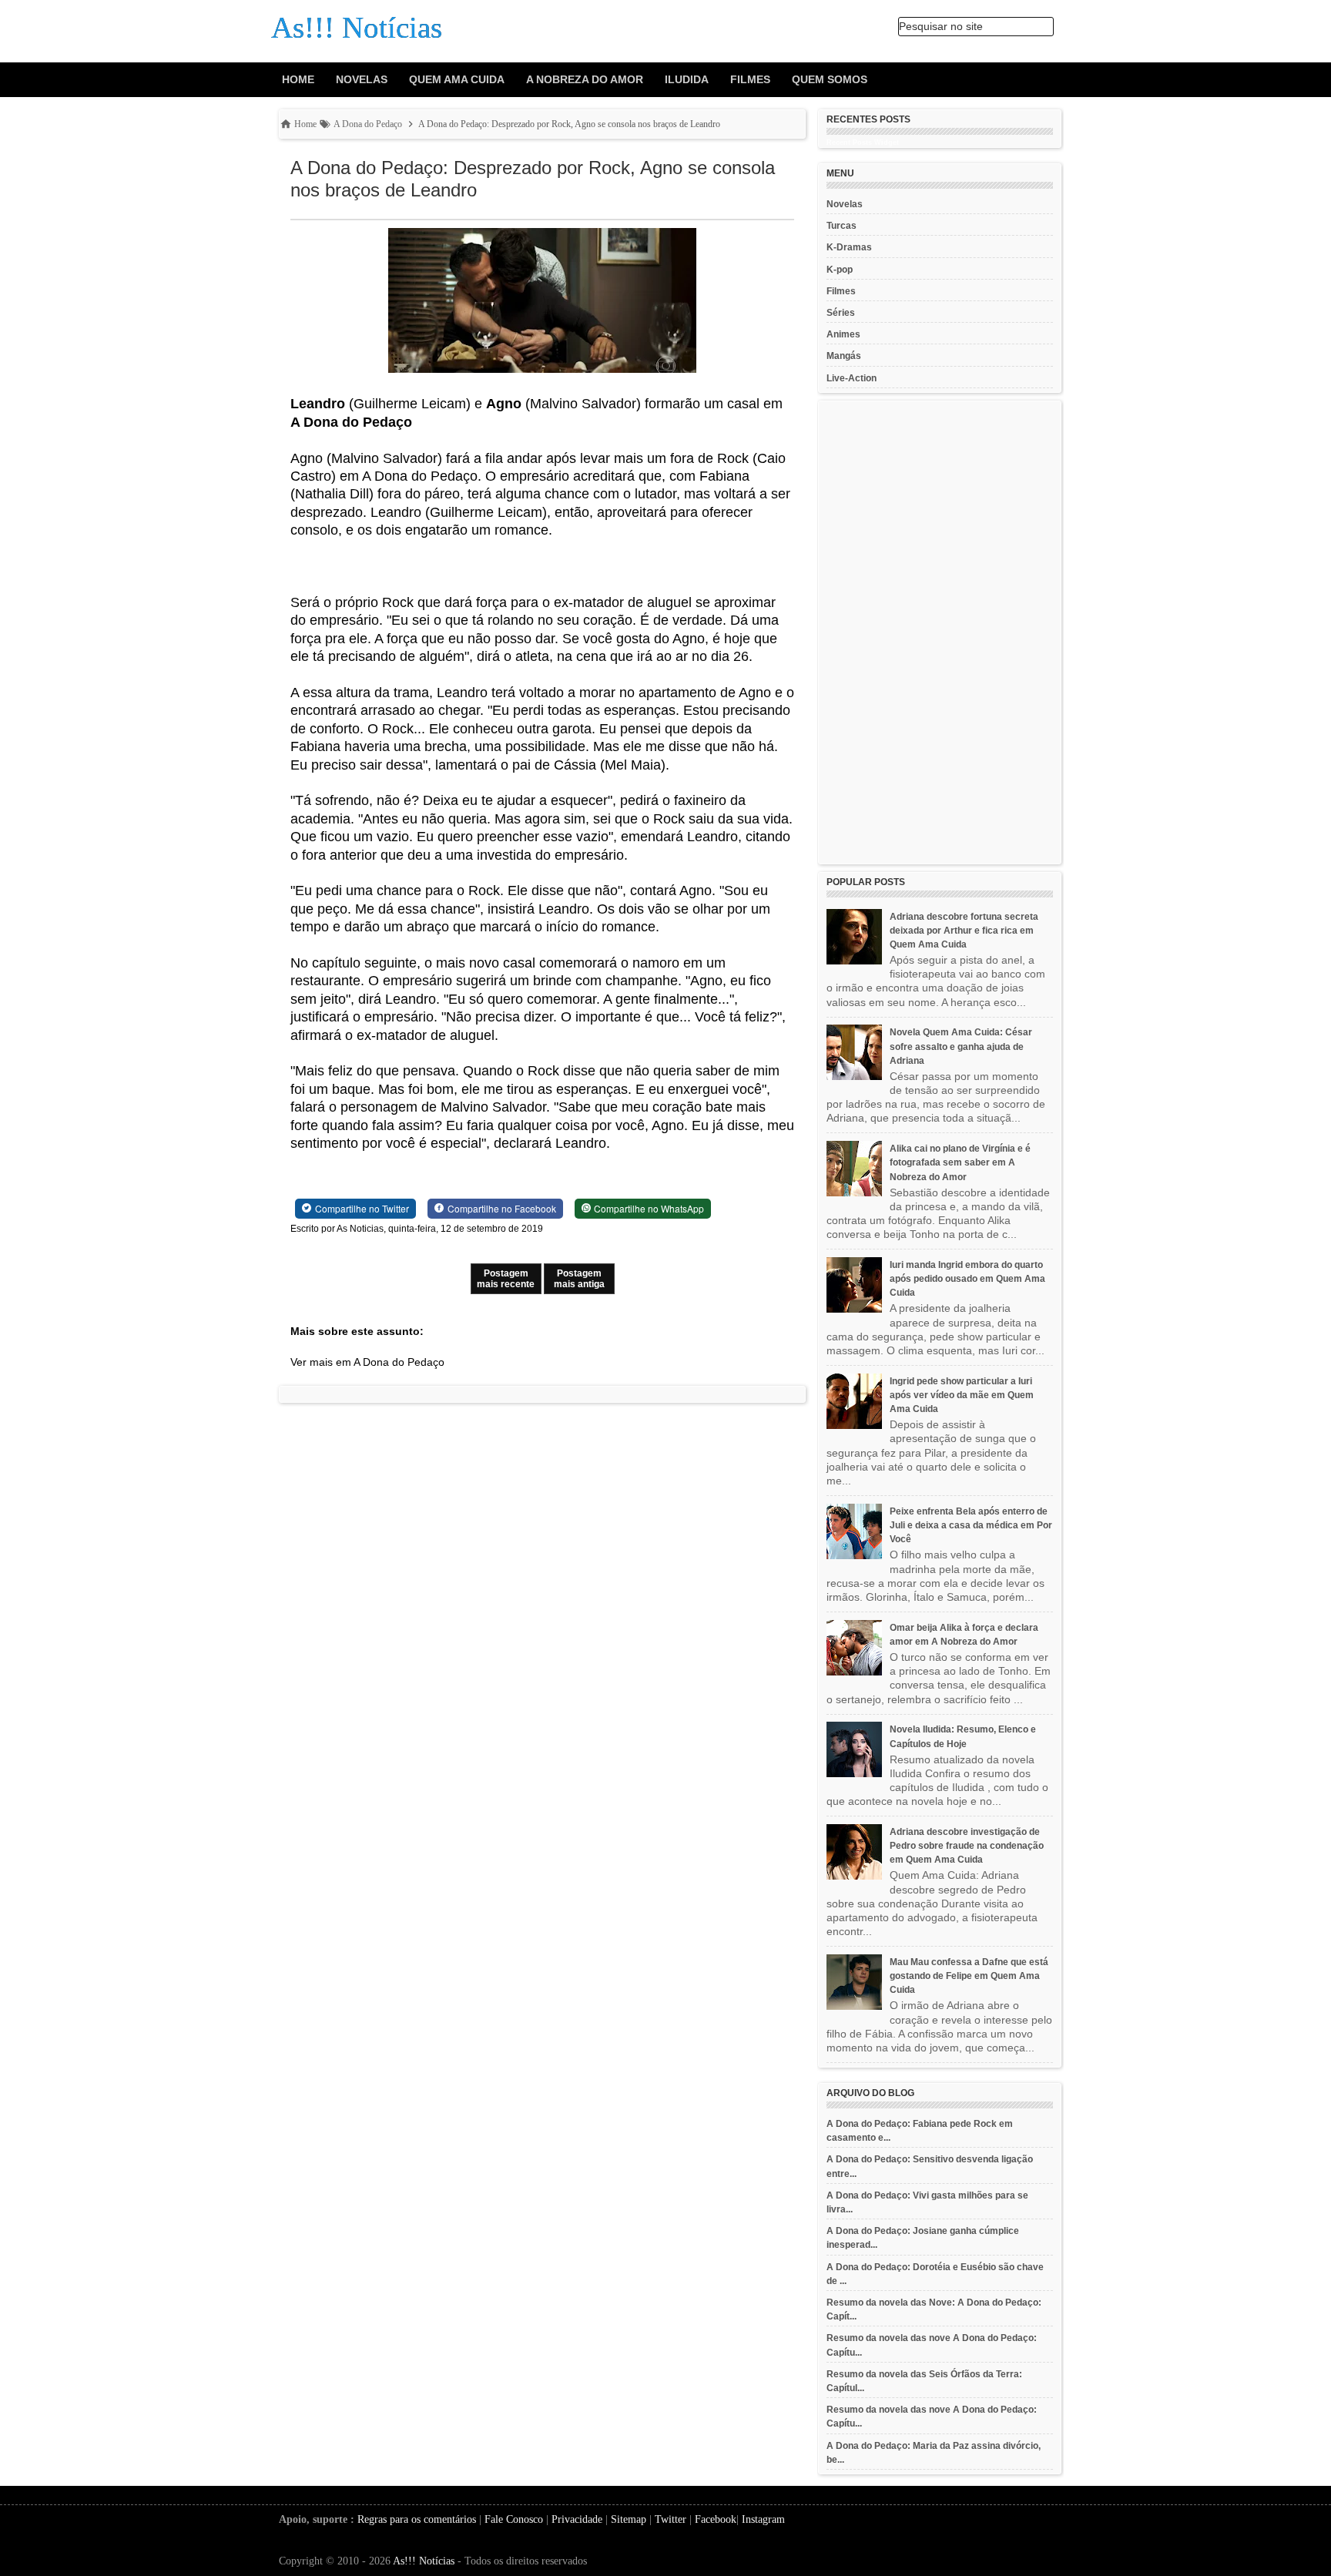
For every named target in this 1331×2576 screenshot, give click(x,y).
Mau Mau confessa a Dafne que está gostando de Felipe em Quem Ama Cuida (969, 1976)
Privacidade (577, 2519)
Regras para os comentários (417, 2519)
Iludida (687, 79)
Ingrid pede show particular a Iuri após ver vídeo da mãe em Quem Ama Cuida (962, 1395)
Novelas (362, 79)
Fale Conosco (514, 2519)
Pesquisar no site (941, 26)
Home (298, 79)
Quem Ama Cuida (457, 79)
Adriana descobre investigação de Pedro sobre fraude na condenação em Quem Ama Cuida (967, 1846)
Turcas (842, 226)
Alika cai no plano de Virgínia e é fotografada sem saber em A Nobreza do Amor (960, 1162)
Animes (843, 334)
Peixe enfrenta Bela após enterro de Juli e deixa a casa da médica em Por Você (971, 1525)
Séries (841, 313)
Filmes (750, 79)
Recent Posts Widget (863, 143)
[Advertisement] (940, 632)
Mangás (844, 356)
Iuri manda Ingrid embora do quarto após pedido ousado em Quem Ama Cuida (967, 1279)
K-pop (840, 270)
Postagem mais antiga (579, 1279)
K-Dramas (849, 247)
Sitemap (629, 2519)
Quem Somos (830, 79)
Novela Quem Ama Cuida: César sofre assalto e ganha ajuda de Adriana (961, 1046)
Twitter (671, 2519)
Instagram (763, 2519)
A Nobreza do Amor (585, 79)
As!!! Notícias (424, 2561)
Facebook (716, 2519)
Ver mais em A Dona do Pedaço (367, 1362)
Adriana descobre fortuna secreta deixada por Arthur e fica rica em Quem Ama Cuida (964, 931)
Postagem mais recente (506, 1279)
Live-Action (852, 378)
